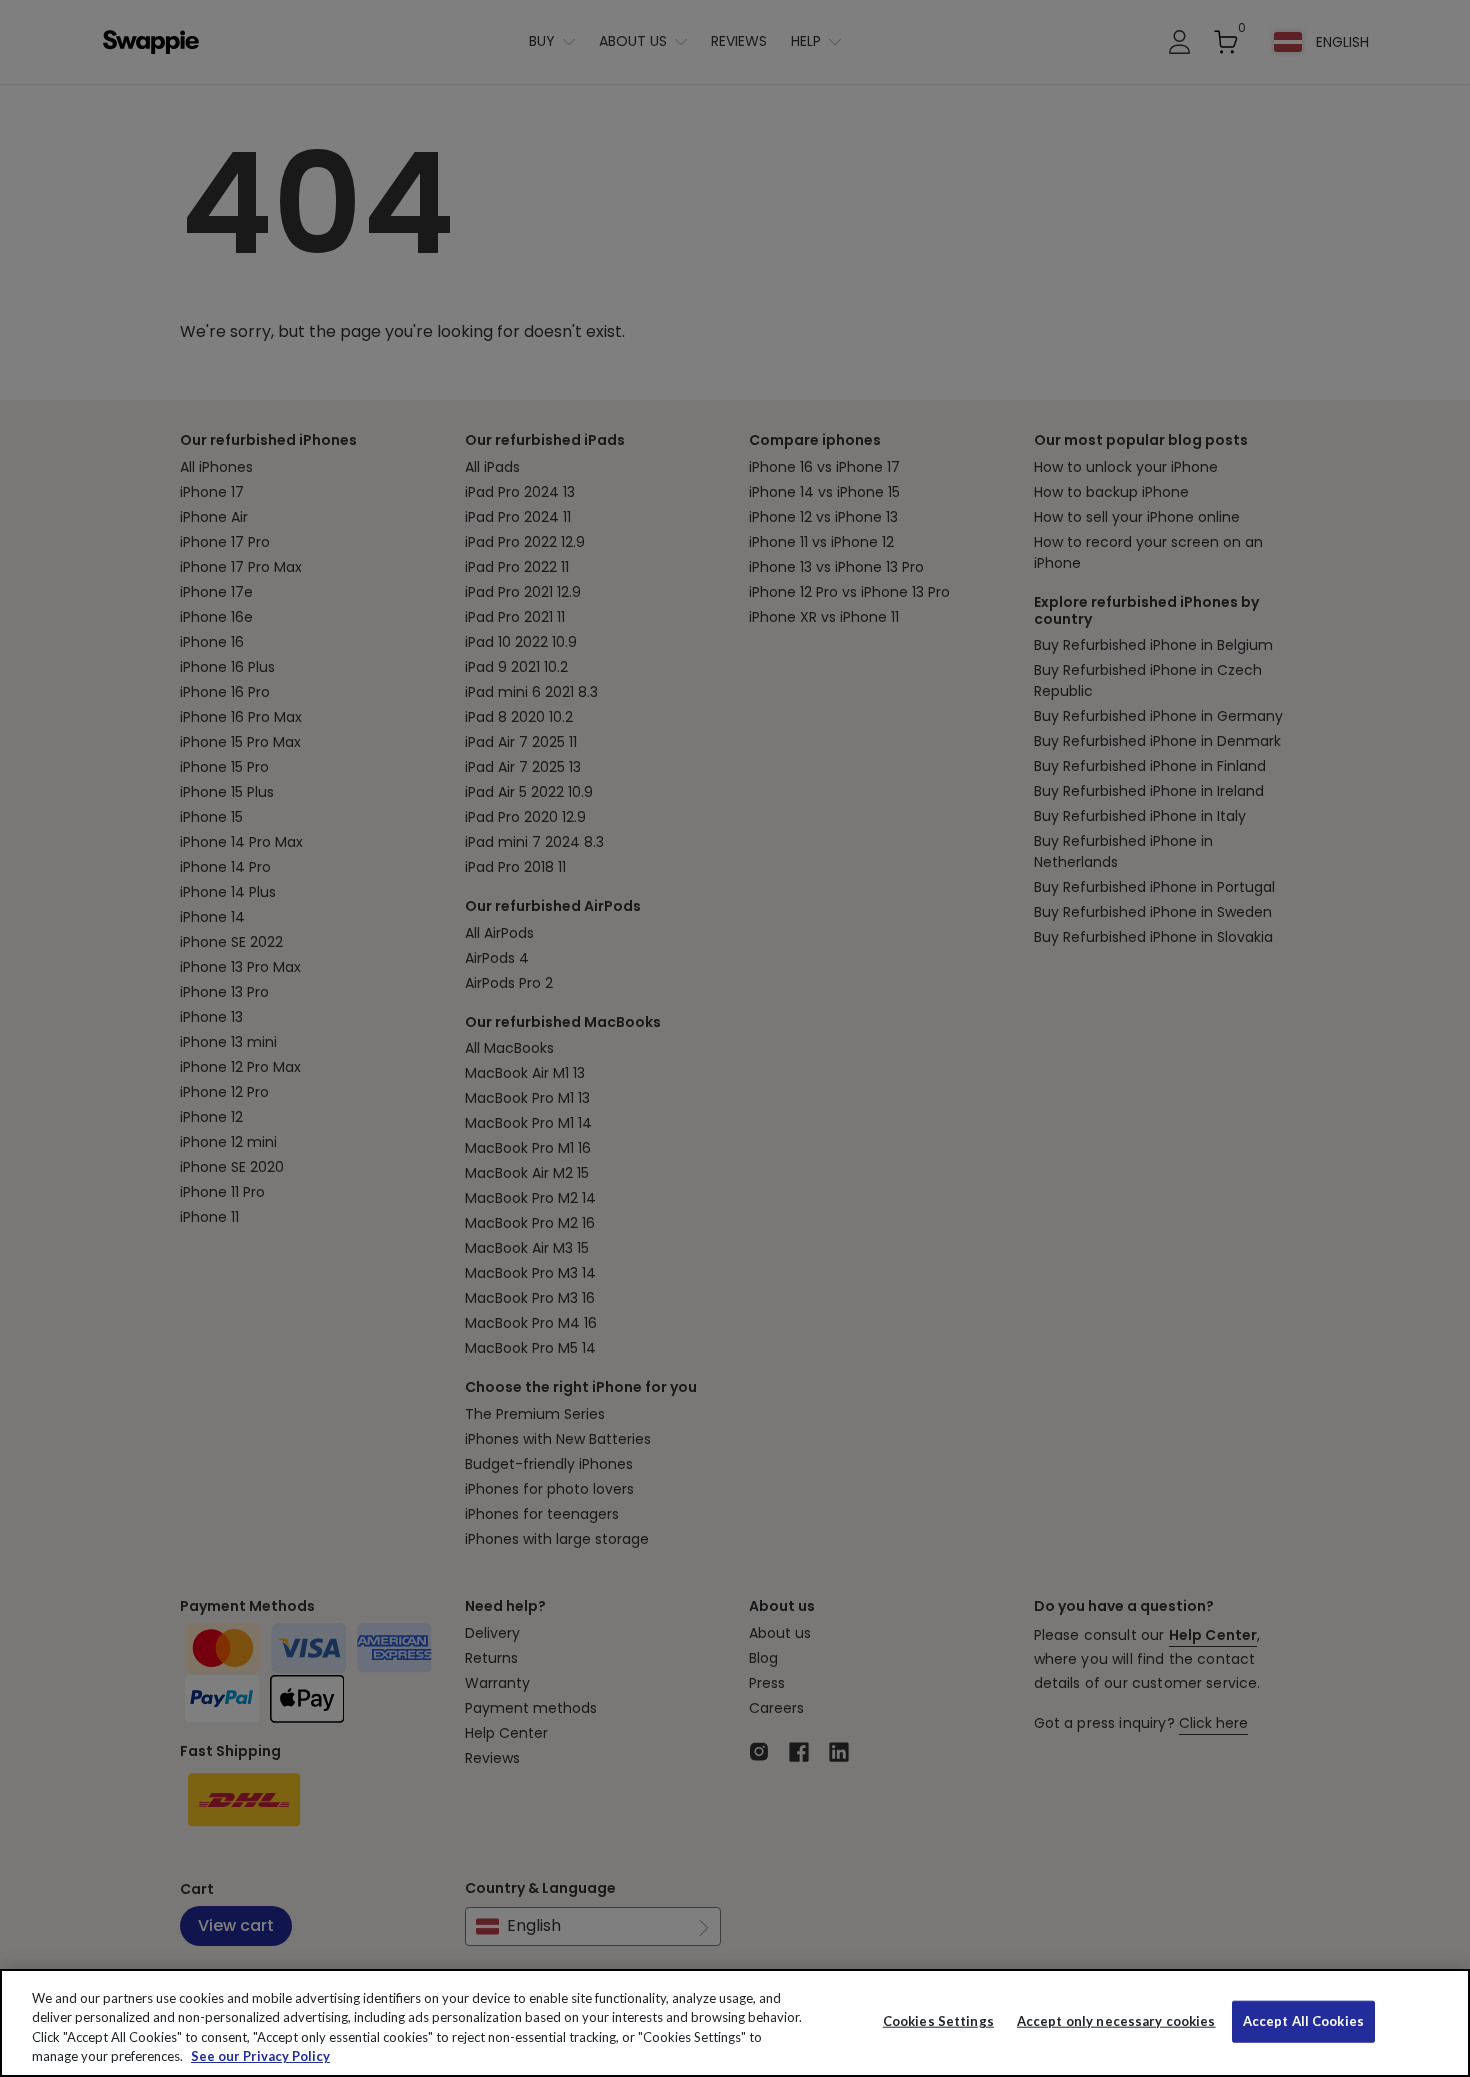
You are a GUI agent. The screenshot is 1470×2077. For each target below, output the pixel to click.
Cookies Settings (938, 2021)
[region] (735, 2023)
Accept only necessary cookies (1116, 2021)
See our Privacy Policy (260, 2056)
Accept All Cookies (1303, 2021)
